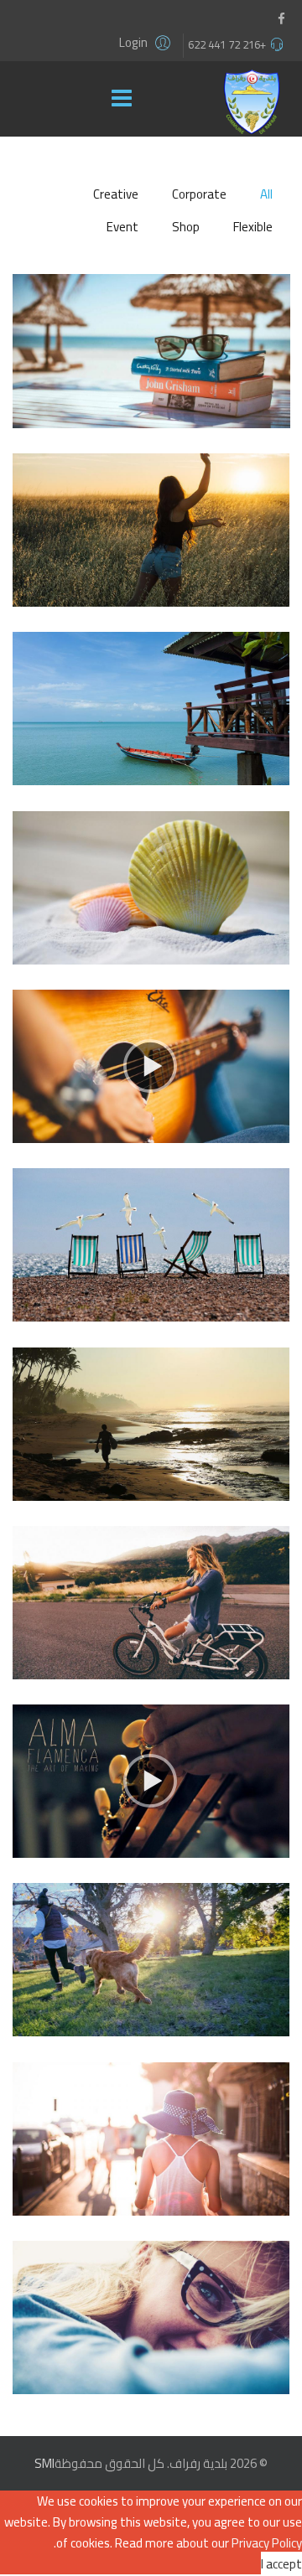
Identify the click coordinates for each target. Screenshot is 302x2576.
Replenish (151, 1980)
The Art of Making (151, 1801)
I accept (281, 2564)
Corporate (199, 194)
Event (122, 227)
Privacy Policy (267, 2543)
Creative (116, 194)
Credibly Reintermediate (151, 371)
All (266, 194)
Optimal (151, 550)
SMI (44, 2463)
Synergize (151, 729)
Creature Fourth (151, 1086)
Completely (151, 908)
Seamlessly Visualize (151, 1265)
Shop (186, 227)
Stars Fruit (151, 1623)
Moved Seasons (151, 2338)
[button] (147, 42)
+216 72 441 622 (227, 45)
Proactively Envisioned (151, 1444)
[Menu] (126, 99)
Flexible (253, 227)
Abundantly (151, 2159)
